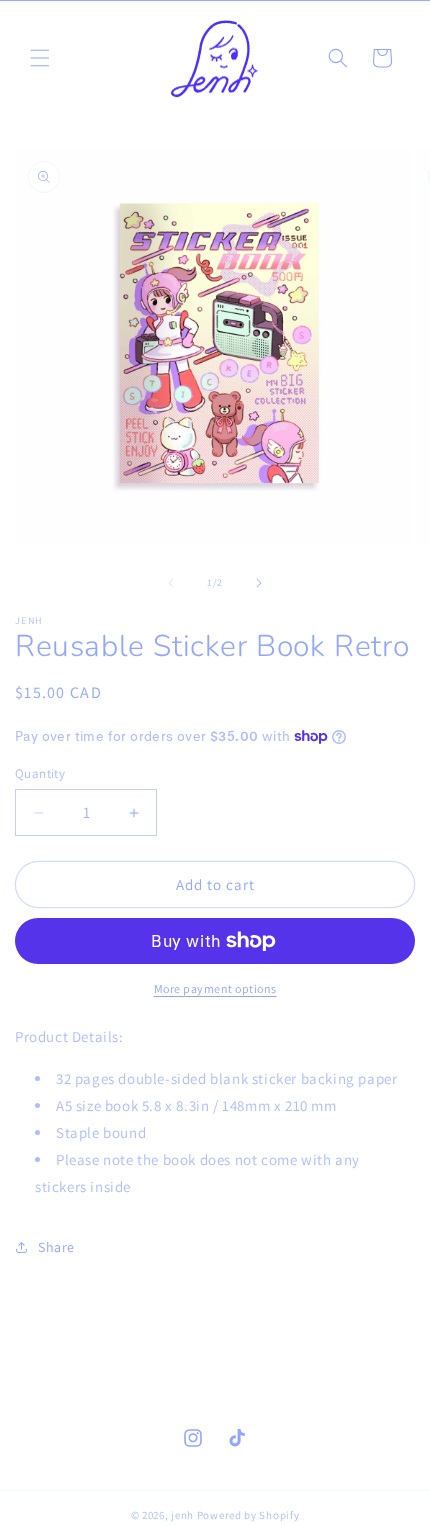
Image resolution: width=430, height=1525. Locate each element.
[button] (40, 58)
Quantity (40, 773)
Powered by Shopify (248, 1515)
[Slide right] (259, 583)
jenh (182, 1515)
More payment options (215, 988)
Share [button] (56, 1247)
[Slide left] (171, 583)
